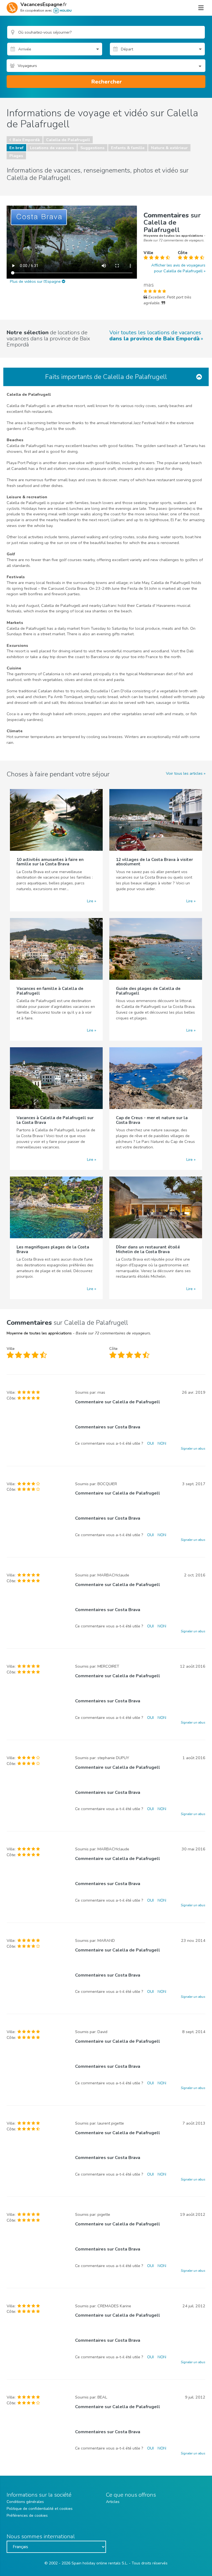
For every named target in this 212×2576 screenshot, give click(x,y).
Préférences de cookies (27, 2516)
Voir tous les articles (184, 773)
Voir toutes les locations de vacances (155, 336)
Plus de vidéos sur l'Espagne (36, 281)
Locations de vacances (52, 148)
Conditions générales (25, 2502)
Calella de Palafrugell (68, 140)
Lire (90, 901)
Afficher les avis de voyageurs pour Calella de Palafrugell (178, 268)
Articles (113, 2502)
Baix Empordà (26, 140)
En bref (16, 148)
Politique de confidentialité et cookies (40, 2509)
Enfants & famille (128, 148)
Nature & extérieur (169, 148)
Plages (16, 156)
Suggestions (92, 148)
